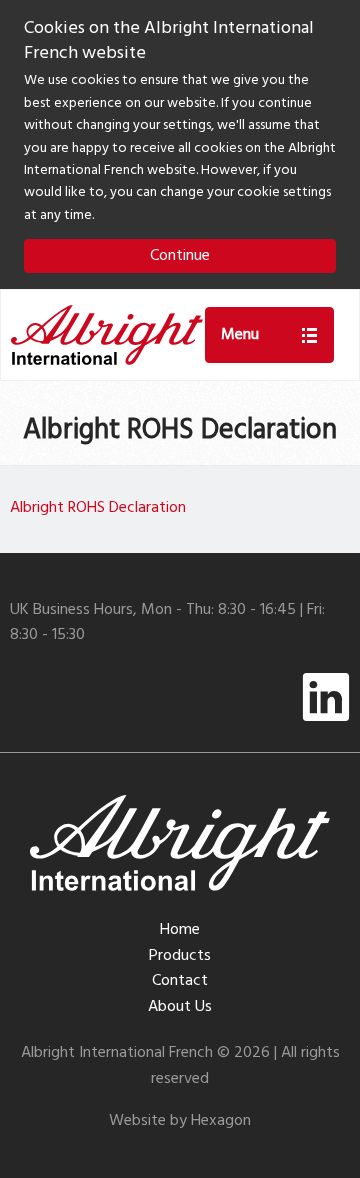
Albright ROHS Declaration (98, 508)
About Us (180, 1007)
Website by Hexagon (180, 1121)
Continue (180, 256)
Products (180, 956)
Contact (180, 981)
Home (180, 930)
